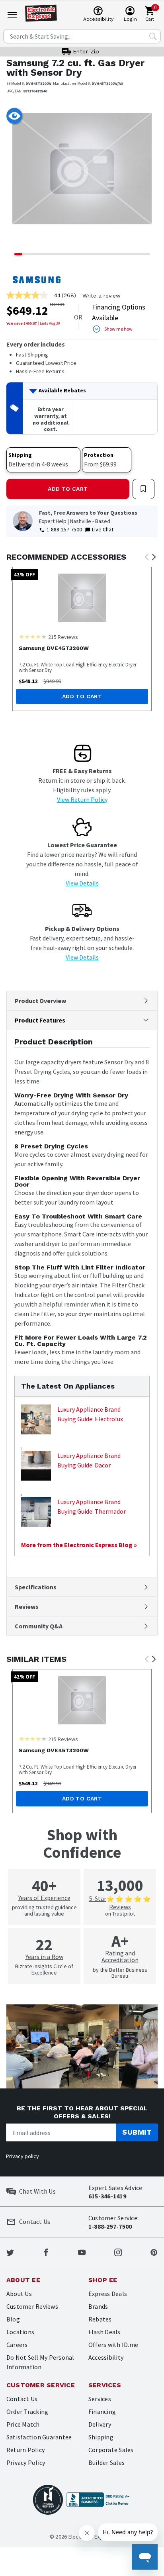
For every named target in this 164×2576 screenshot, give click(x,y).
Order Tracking (27, 2411)
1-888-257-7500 (64, 529)
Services (100, 2399)
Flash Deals (104, 2332)
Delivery (100, 2424)
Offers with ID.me (113, 2345)
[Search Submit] (153, 36)
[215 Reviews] (33, 637)
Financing (102, 2411)
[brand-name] (37, 280)
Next (154, 557)
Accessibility (106, 2357)
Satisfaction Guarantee (39, 2437)
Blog (13, 2319)
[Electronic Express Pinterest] (154, 2252)
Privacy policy (22, 2156)
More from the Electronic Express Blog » (79, 1545)
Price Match (23, 2424)
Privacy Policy (26, 2462)
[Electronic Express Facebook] (46, 2252)
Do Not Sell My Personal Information (40, 2362)
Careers (17, 2345)
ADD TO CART (68, 489)
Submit (137, 2132)
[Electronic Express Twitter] (10, 2252)
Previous (146, 557)
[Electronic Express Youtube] (82, 2252)
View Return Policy (82, 799)
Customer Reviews (32, 2306)
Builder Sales (106, 2462)
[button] (18, 174)
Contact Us (22, 2399)
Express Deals (108, 2294)
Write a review (102, 296)
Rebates (100, 2319)
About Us (19, 2294)
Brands (98, 2306)
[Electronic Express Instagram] (118, 2252)
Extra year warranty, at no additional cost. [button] (51, 419)
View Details (82, 883)
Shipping (101, 2437)
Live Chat (103, 529)
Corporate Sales (111, 2450)
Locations (20, 2332)
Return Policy (25, 2450)
